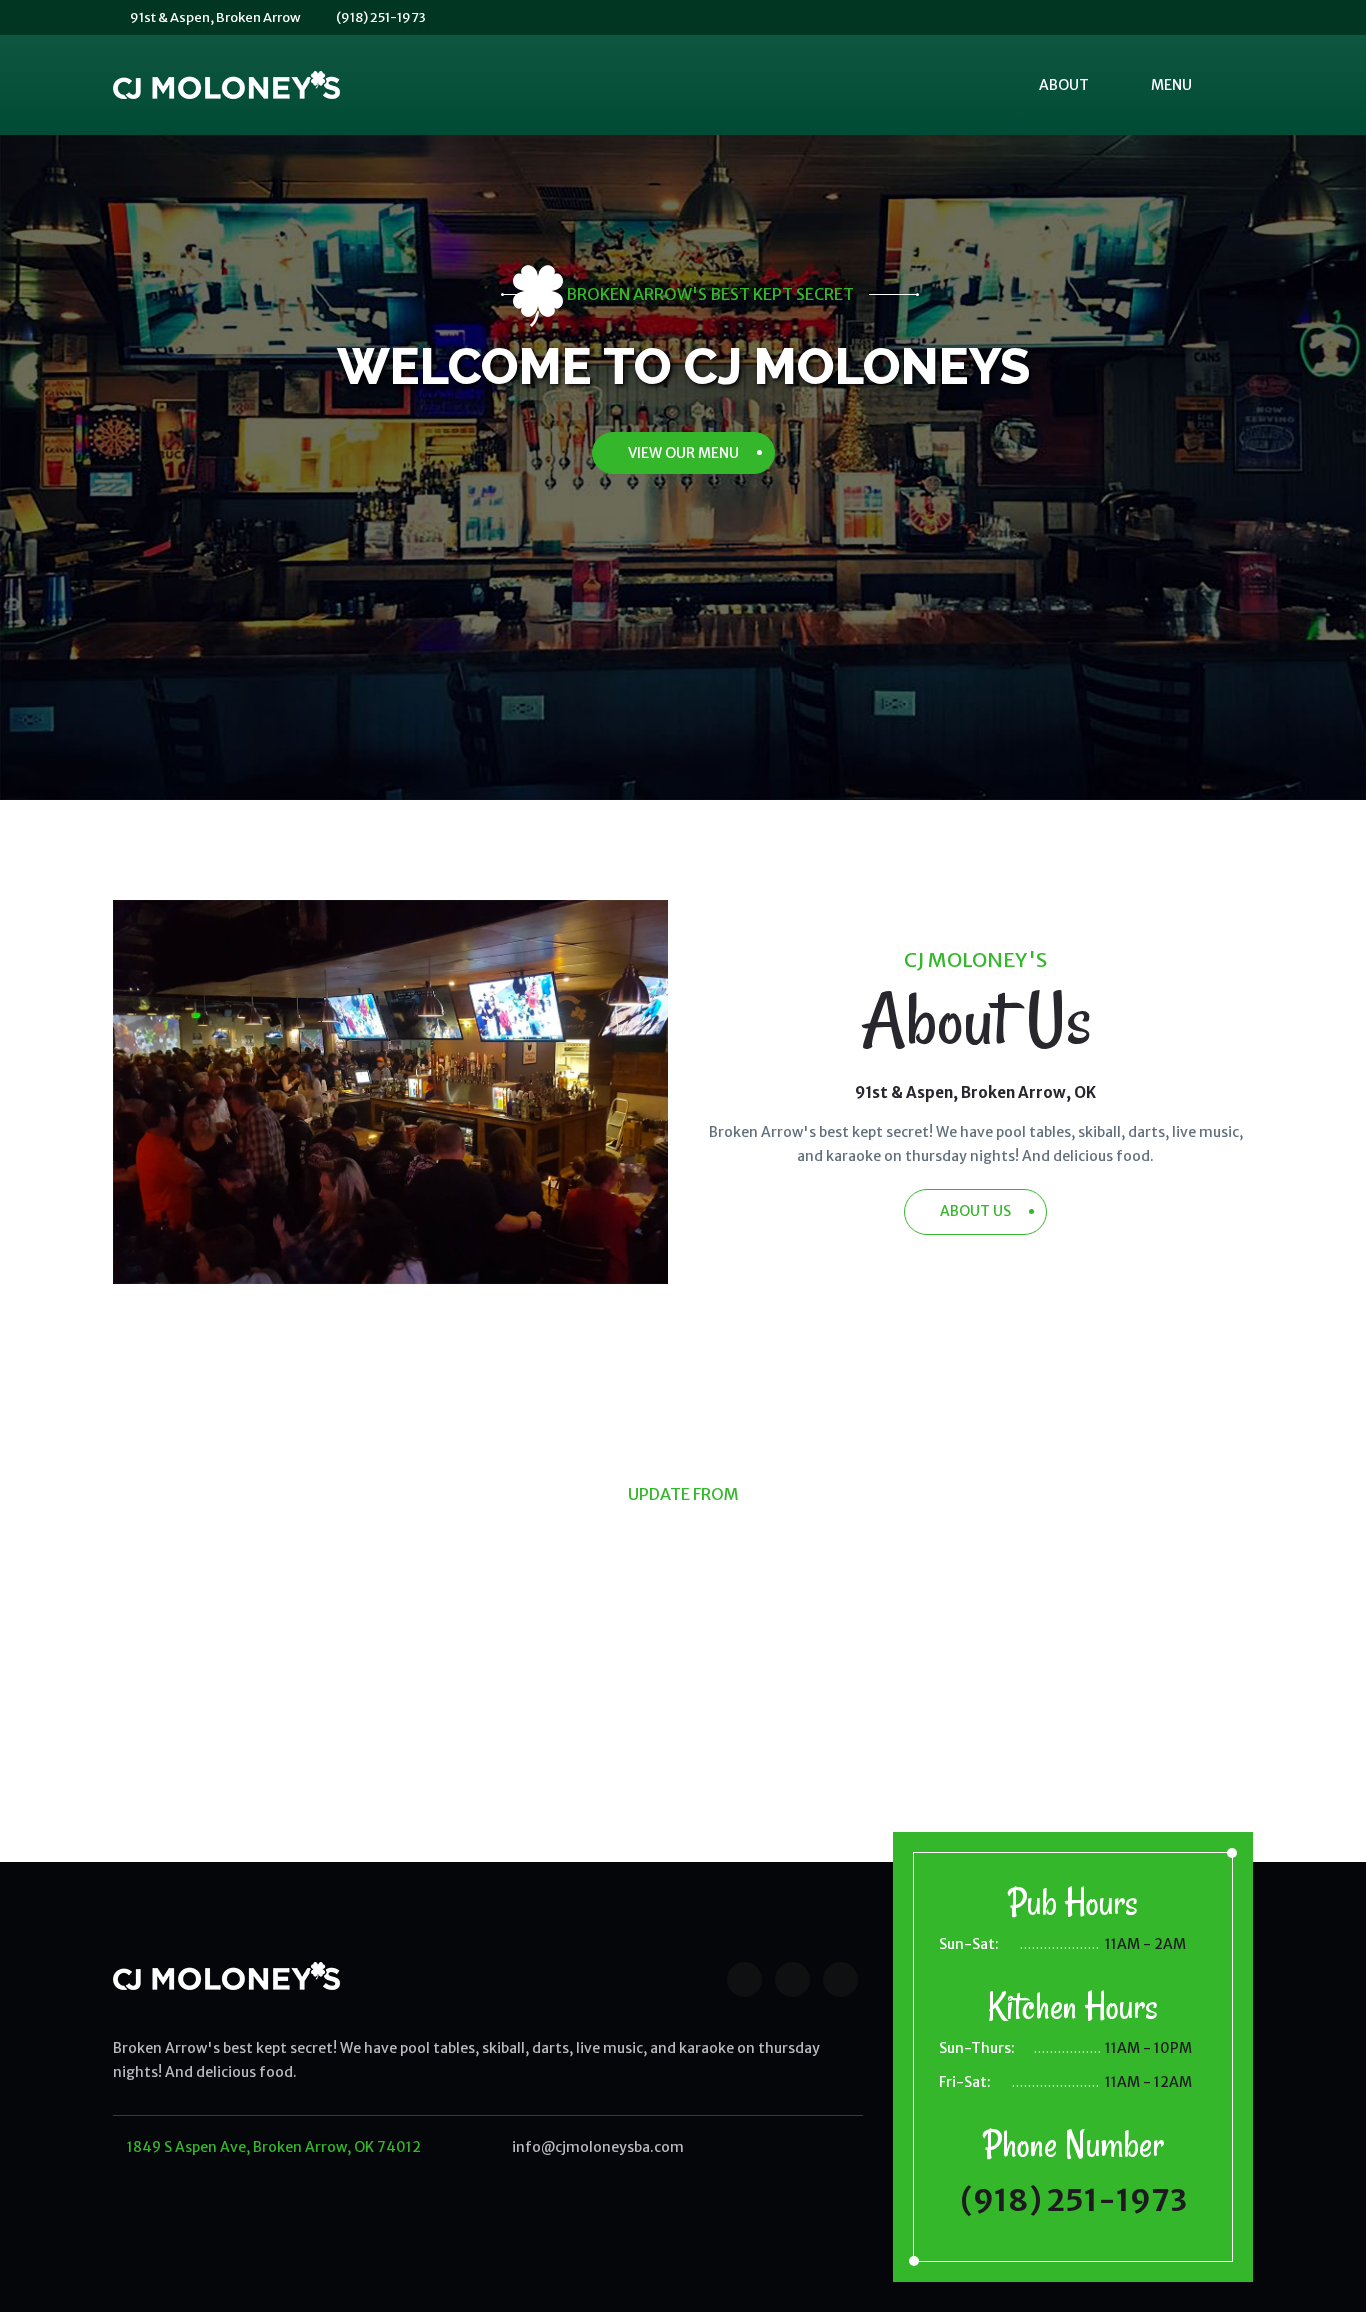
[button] (1237, 85)
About (1064, 85)
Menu (1171, 85)
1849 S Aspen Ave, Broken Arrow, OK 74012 (272, 2147)
